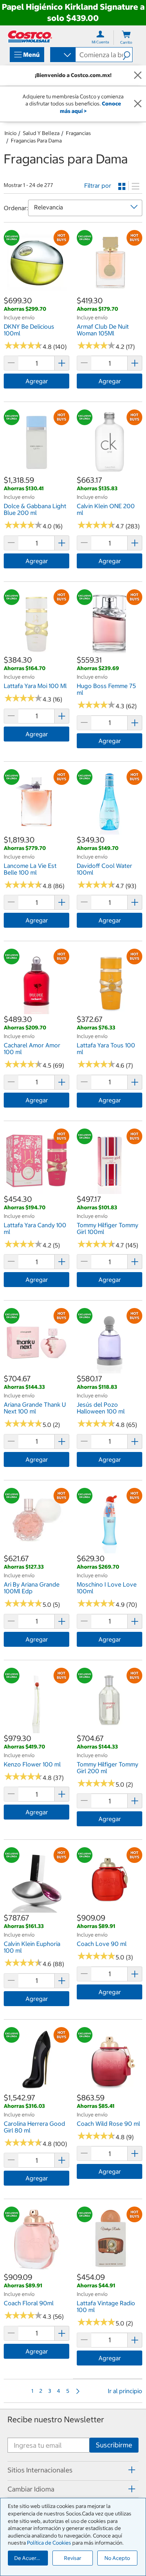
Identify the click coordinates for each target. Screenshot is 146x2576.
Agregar (37, 381)
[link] (36, 291)
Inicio (10, 133)
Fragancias (78, 133)
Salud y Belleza (41, 133)
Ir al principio (125, 2391)
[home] (30, 36)
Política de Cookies (49, 2543)
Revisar (73, 2558)
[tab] (73, 2470)
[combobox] (62, 55)
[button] (127, 55)
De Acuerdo (28, 2558)
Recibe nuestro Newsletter (56, 2420)
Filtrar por (98, 185)
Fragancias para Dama (36, 141)
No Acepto (117, 2558)
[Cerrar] (138, 76)
